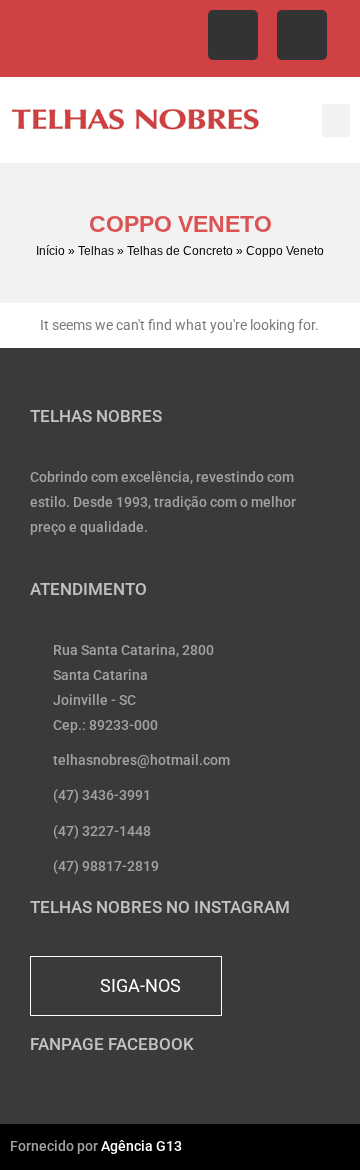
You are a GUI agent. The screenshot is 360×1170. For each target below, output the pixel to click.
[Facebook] (233, 35)
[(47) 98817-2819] (138, 39)
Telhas (96, 251)
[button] (336, 120)
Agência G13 (141, 1146)
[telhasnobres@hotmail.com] (183, 39)
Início (50, 251)
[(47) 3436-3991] (48, 39)
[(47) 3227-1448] (93, 39)
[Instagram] (302, 35)
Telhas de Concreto (180, 251)
